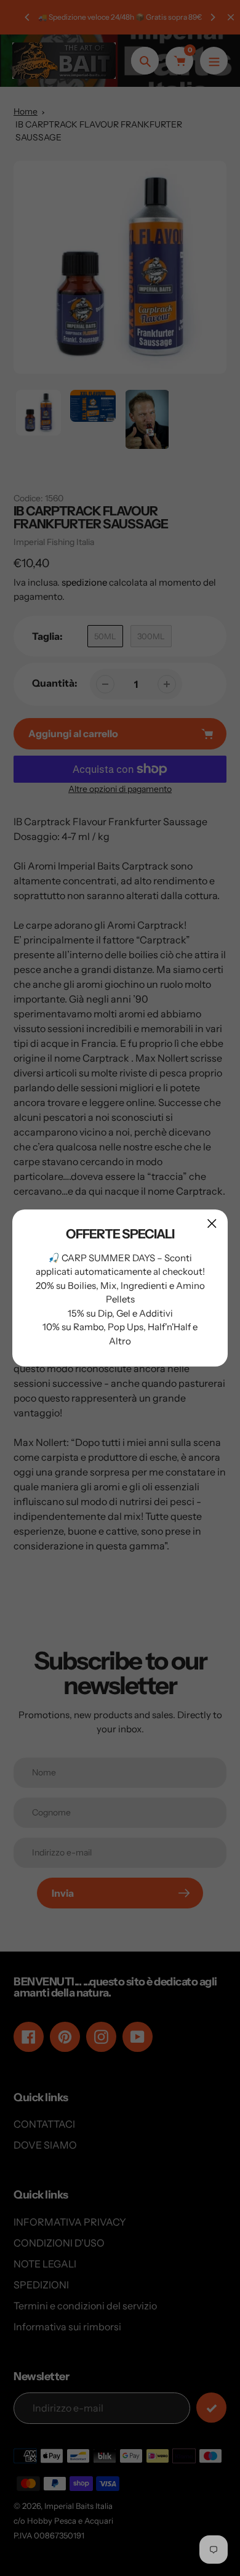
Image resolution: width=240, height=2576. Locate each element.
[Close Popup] (212, 1223)
